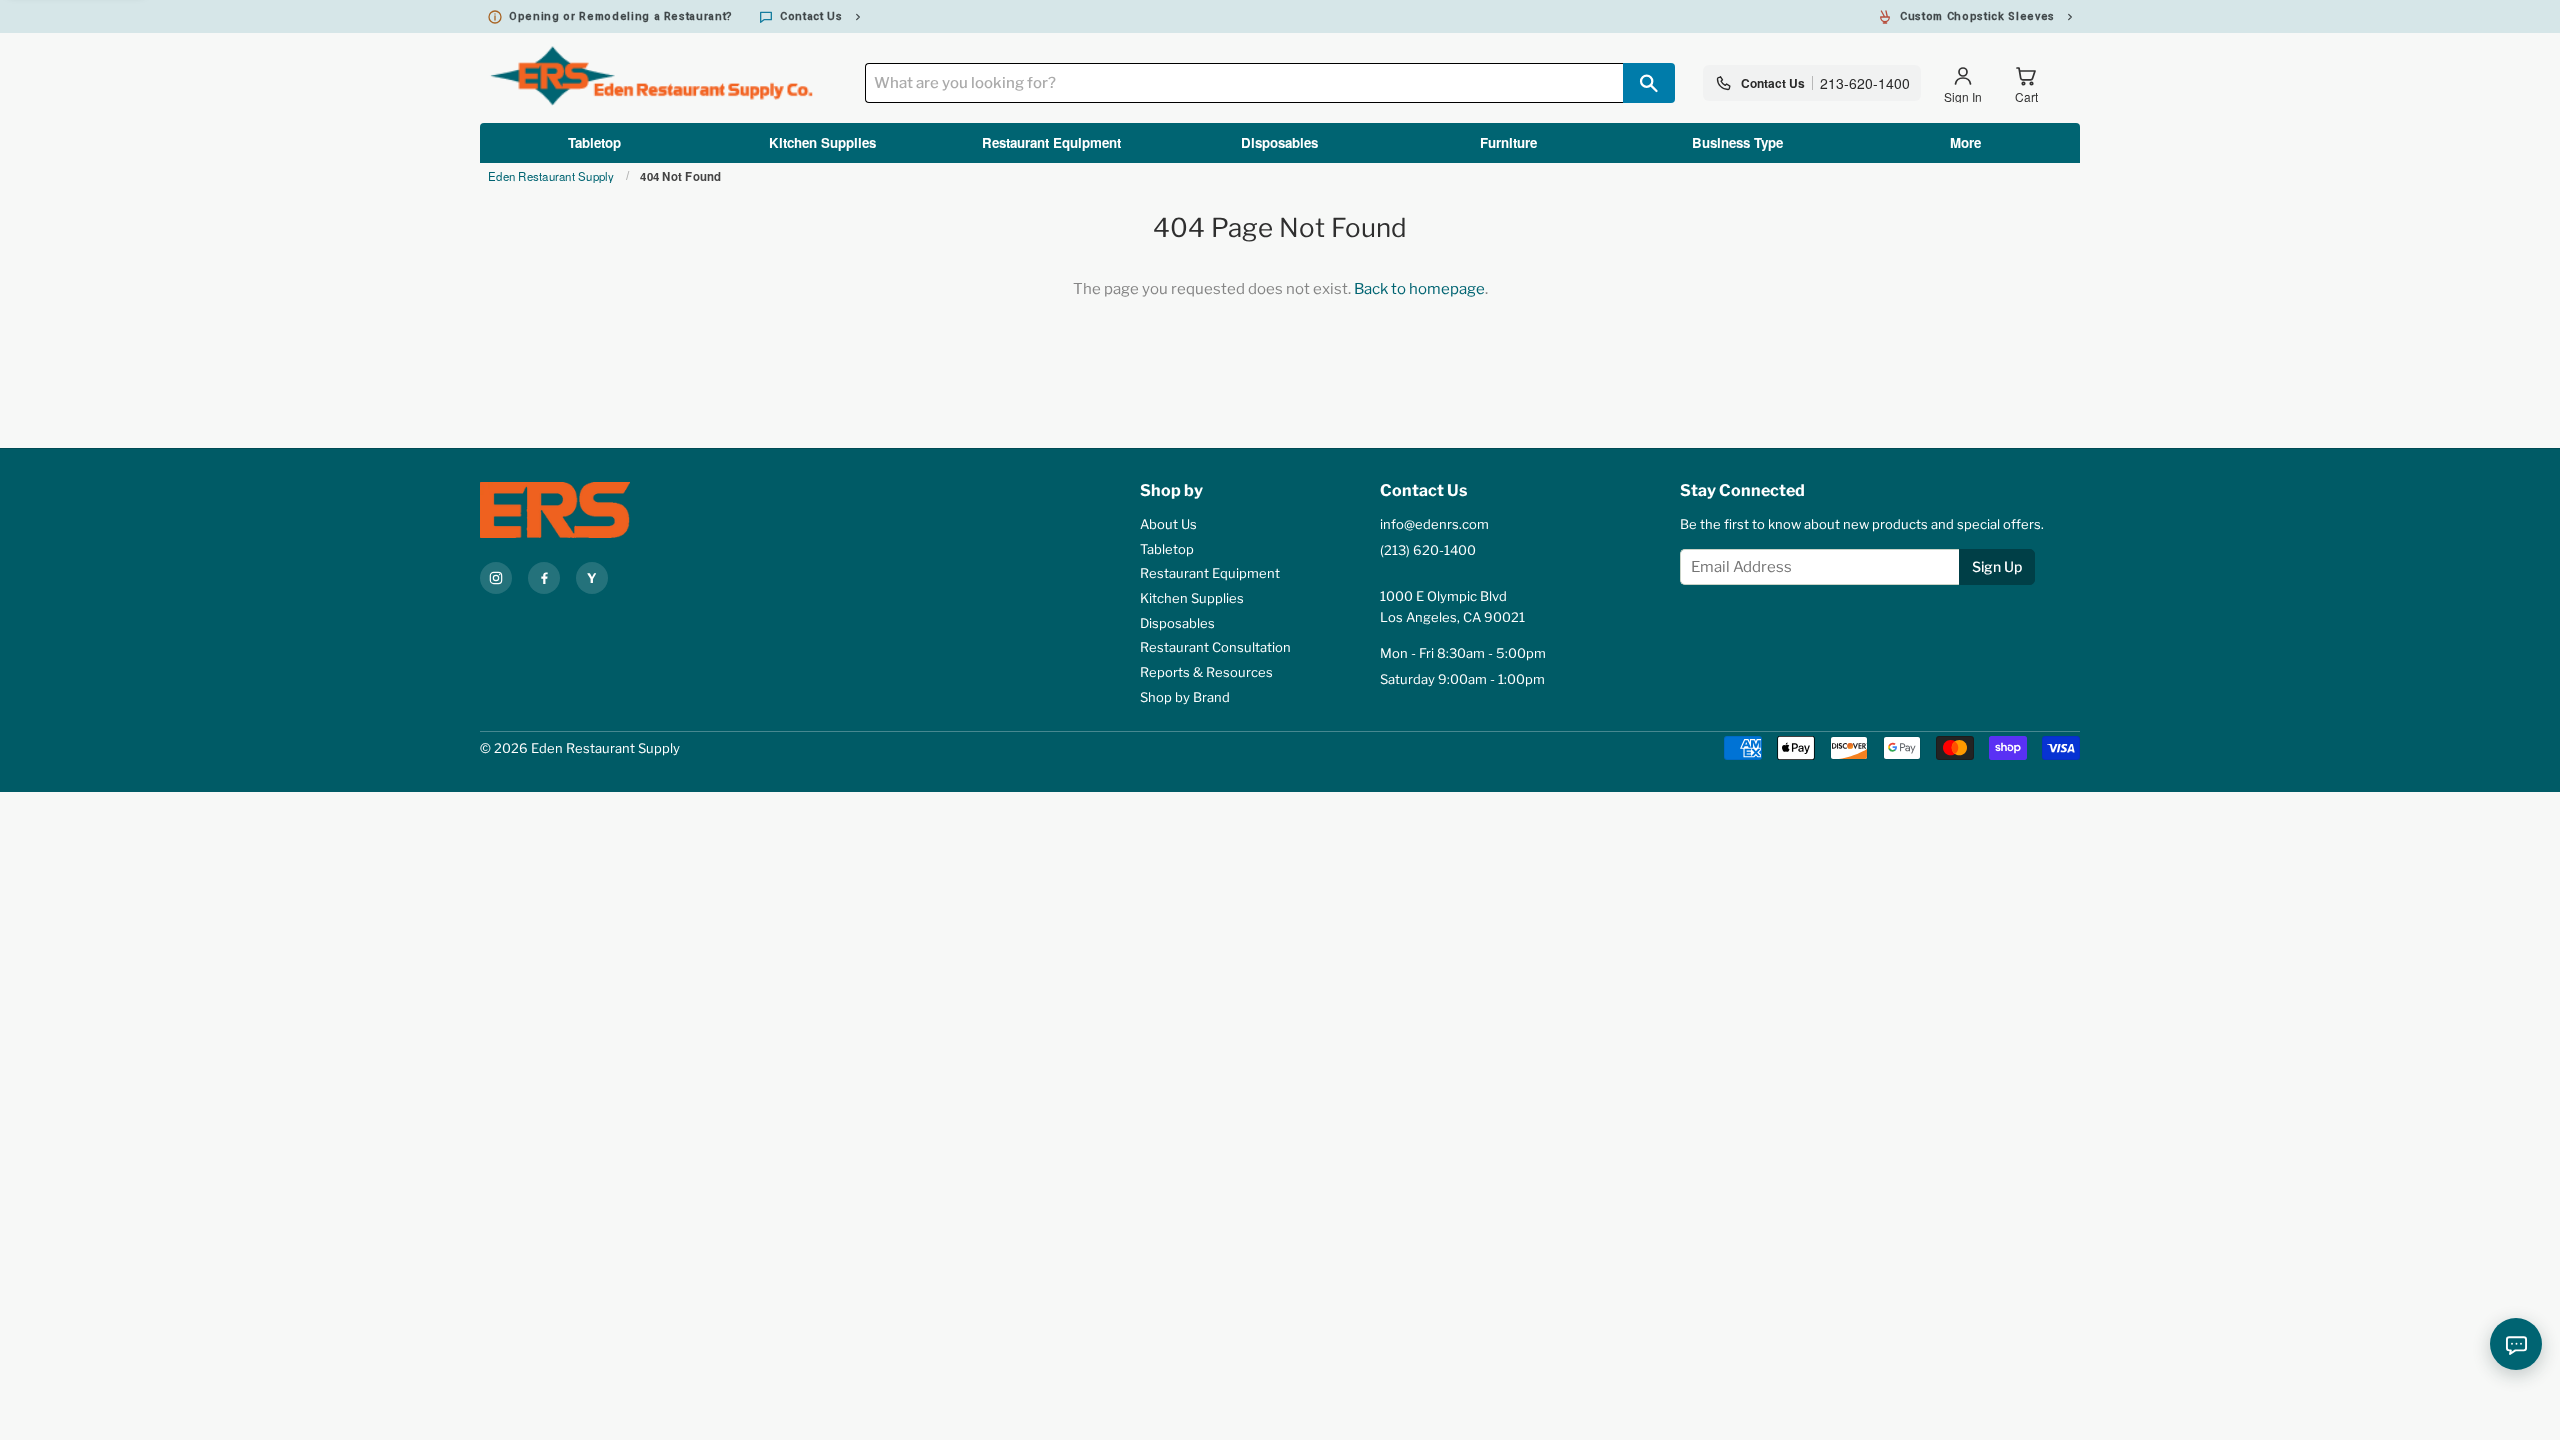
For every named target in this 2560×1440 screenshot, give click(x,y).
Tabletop (594, 142)
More (1965, 142)
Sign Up (1997, 566)
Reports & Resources (1206, 672)
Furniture (1508, 142)
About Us (1168, 524)
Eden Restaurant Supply (551, 177)
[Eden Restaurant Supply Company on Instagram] (496, 578)
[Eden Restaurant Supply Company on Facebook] (544, 578)
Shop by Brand (1185, 697)
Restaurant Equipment (1051, 142)
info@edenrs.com (1434, 524)
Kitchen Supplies (822, 142)
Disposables (1279, 142)
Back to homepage (1419, 289)
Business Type (1737, 142)
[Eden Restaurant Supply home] (590, 510)
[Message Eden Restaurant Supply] (2516, 1344)
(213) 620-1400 (1428, 550)
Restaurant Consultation (1215, 647)
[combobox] (1244, 83)
